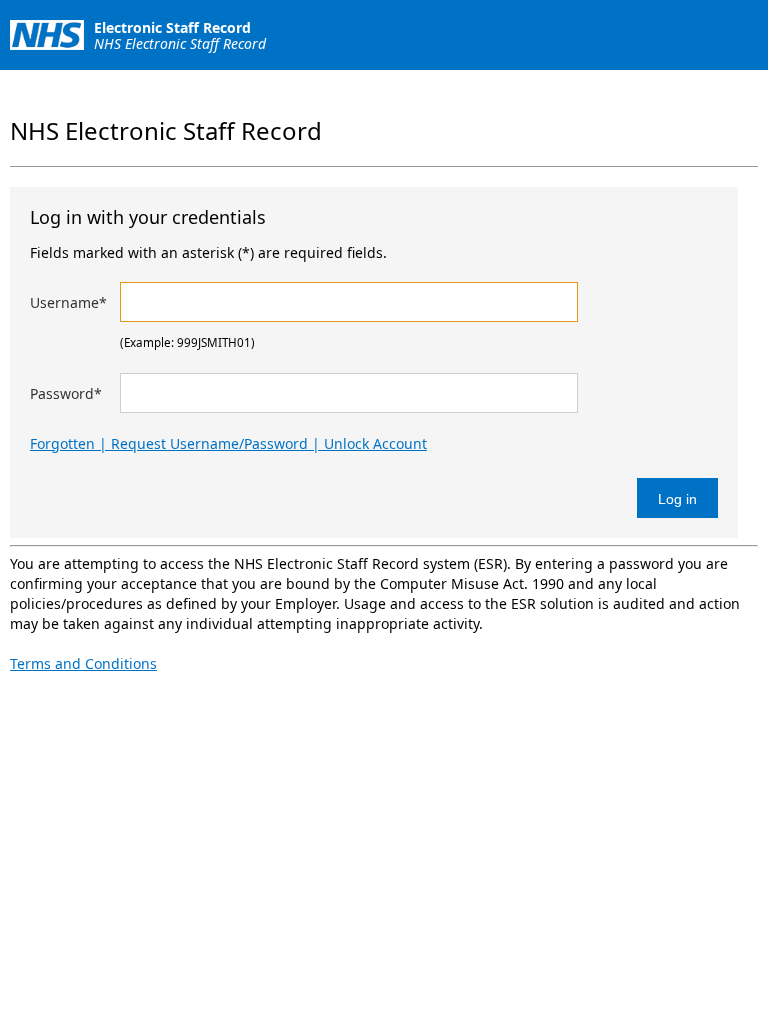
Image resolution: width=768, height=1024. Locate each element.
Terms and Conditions (83, 663)
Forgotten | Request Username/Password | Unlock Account (228, 443)
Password (66, 394)
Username (68, 303)
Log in (677, 499)
